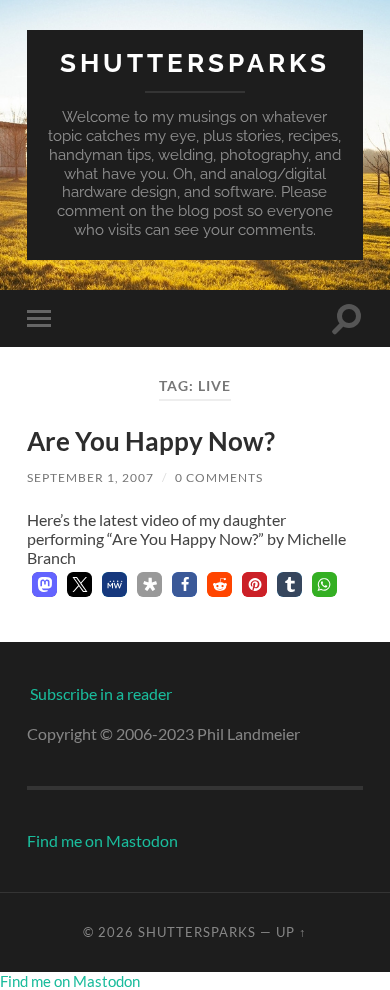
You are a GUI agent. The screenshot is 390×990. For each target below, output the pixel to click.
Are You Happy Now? (151, 441)
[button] (44, 584)
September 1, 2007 (90, 477)
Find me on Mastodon (102, 840)
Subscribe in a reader (101, 693)
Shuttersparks (195, 62)
